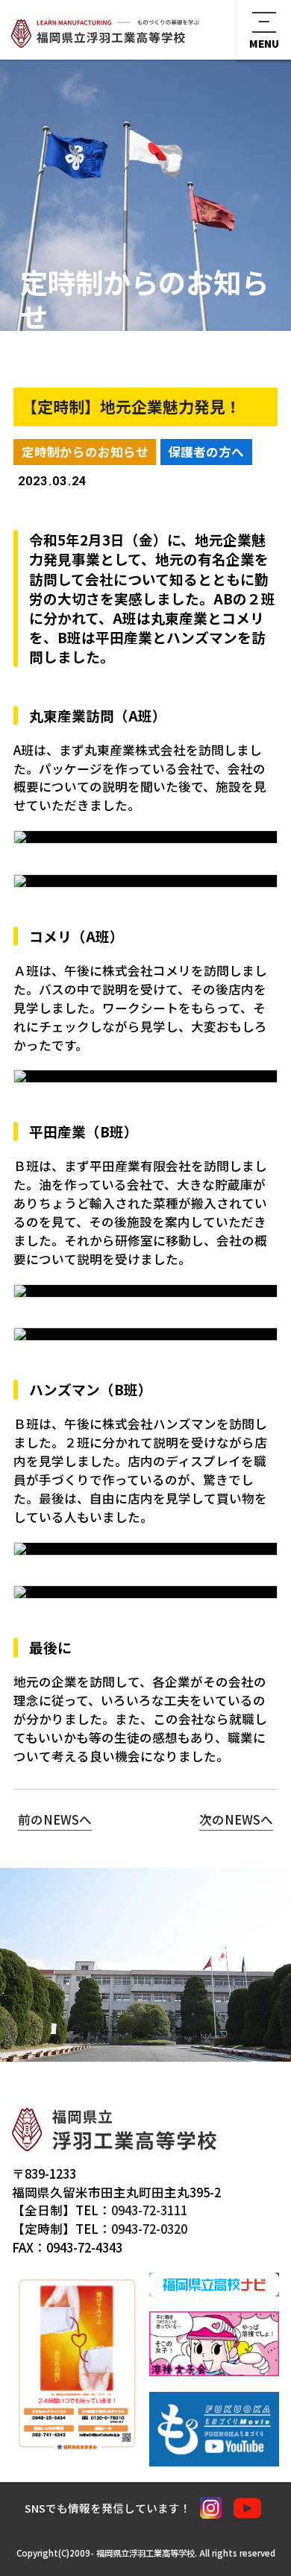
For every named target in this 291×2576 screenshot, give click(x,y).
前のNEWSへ (55, 1819)
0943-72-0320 (149, 2229)
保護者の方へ (206, 452)
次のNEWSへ (236, 1819)
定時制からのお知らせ (85, 452)
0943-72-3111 (149, 2210)
